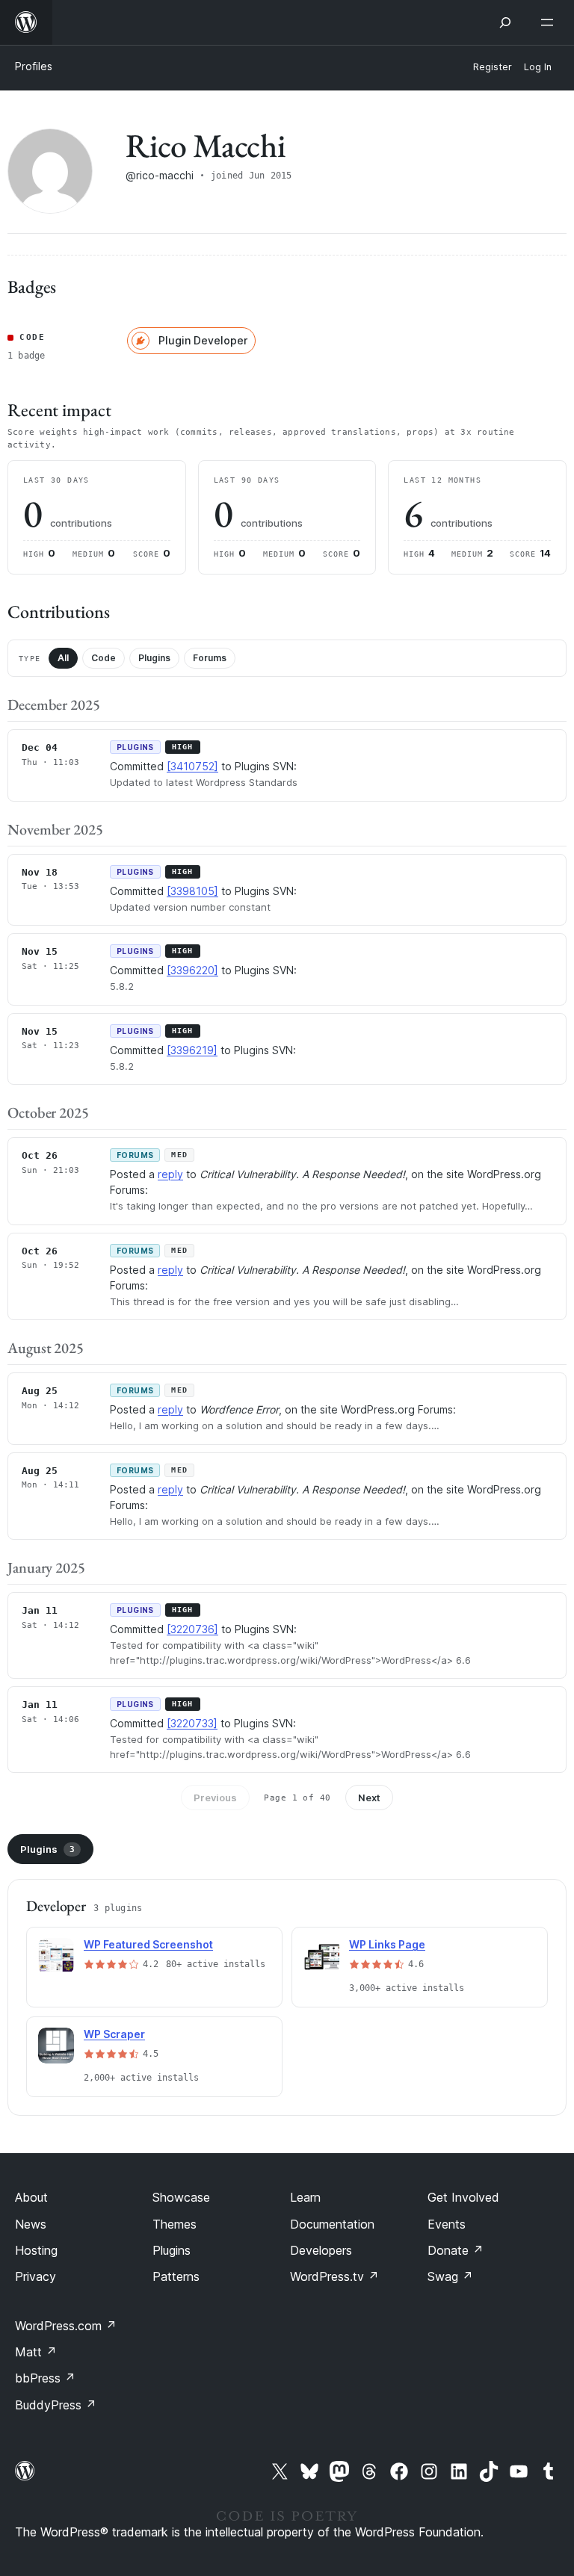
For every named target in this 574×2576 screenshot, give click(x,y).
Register (493, 67)
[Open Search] (505, 22)
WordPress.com (66, 2326)
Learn (305, 2197)
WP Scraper (114, 2034)
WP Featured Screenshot (148, 1944)
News (31, 2224)
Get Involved (463, 2197)
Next (369, 1798)
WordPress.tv (334, 2276)
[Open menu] (550, 22)
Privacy (36, 2276)
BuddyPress (56, 2405)
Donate (456, 2250)
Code (104, 658)
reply (170, 1174)
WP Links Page (387, 1944)
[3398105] (192, 891)
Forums (210, 658)
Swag (450, 2276)
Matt (36, 2352)
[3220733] (192, 1723)
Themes (175, 2224)
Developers (321, 2250)
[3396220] (192, 970)
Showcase (181, 2197)
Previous (215, 1798)
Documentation (332, 2224)
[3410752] (192, 766)
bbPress (45, 2378)
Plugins (154, 658)
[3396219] (192, 1050)
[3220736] (192, 1629)
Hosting (36, 2250)
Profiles (34, 66)
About (31, 2197)
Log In (538, 67)
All (63, 658)
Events (447, 2224)
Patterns (176, 2276)
